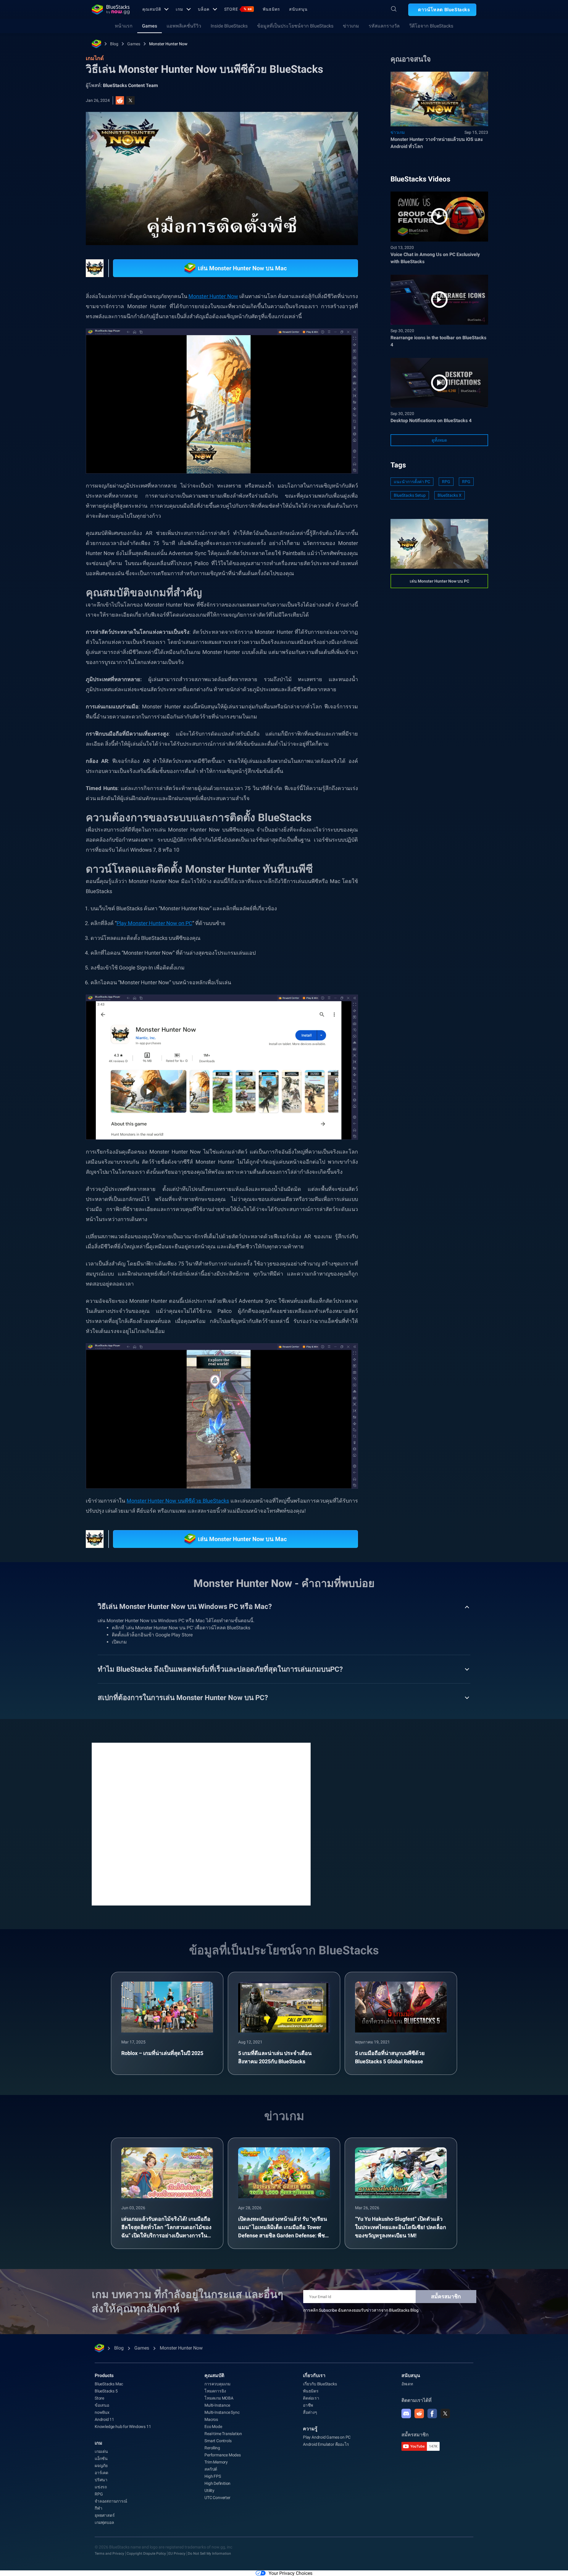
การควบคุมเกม (217, 2384)
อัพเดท (407, 2384)
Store (238, 9)
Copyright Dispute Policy (146, 2554)
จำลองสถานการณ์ (111, 2501)
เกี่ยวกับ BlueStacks (320, 2384)
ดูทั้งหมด (439, 440)
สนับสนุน (298, 9)
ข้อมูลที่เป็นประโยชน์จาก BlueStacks (295, 26)
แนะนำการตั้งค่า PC (412, 482)
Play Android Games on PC (327, 2437)
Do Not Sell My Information (209, 2554)
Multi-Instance (217, 2405)
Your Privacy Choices (291, 2573)
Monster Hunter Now (168, 44)
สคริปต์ (211, 2469)
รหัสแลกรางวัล (384, 26)
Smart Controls (218, 2441)
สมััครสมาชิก (446, 2296)
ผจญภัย (101, 2466)
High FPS (213, 2476)
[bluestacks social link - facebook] (432, 2413)
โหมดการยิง (215, 2391)
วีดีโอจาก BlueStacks (431, 26)
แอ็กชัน (101, 2458)
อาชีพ (308, 2405)
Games (150, 26)
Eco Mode (213, 2427)
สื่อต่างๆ (310, 2412)
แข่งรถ (101, 2487)
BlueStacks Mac (109, 2384)
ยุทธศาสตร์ (105, 2515)
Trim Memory (216, 2462)
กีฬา (98, 2508)
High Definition (217, 2483)
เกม (179, 9)
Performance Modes (223, 2455)
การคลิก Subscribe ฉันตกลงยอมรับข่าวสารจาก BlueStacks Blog (361, 2310)
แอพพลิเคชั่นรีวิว (184, 26)
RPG (446, 482)
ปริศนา (101, 2480)
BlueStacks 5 (106, 2391)
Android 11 (104, 2419)
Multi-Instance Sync (222, 2412)
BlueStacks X (450, 495)
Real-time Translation (223, 2434)
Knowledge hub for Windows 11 (123, 2427)
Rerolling (212, 2448)
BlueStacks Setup (410, 495)
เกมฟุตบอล (104, 2522)
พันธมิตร (271, 9)
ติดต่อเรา (311, 2398)
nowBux (102, 2412)
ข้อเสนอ (102, 2405)
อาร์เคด (101, 2473)
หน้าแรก (124, 26)
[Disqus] (201, 1824)
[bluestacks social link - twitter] (445, 2413)
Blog (114, 44)
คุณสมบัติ (152, 9)
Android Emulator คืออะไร (326, 2444)
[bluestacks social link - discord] (406, 2413)
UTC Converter (217, 2498)
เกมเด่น (101, 2451)
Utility (209, 2490)
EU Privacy (177, 2554)
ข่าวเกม (351, 26)
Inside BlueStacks (229, 26)
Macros (211, 2419)
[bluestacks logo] (111, 9)
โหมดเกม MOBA (219, 2398)
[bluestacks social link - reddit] (419, 2413)
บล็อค (204, 9)
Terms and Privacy (109, 2554)
